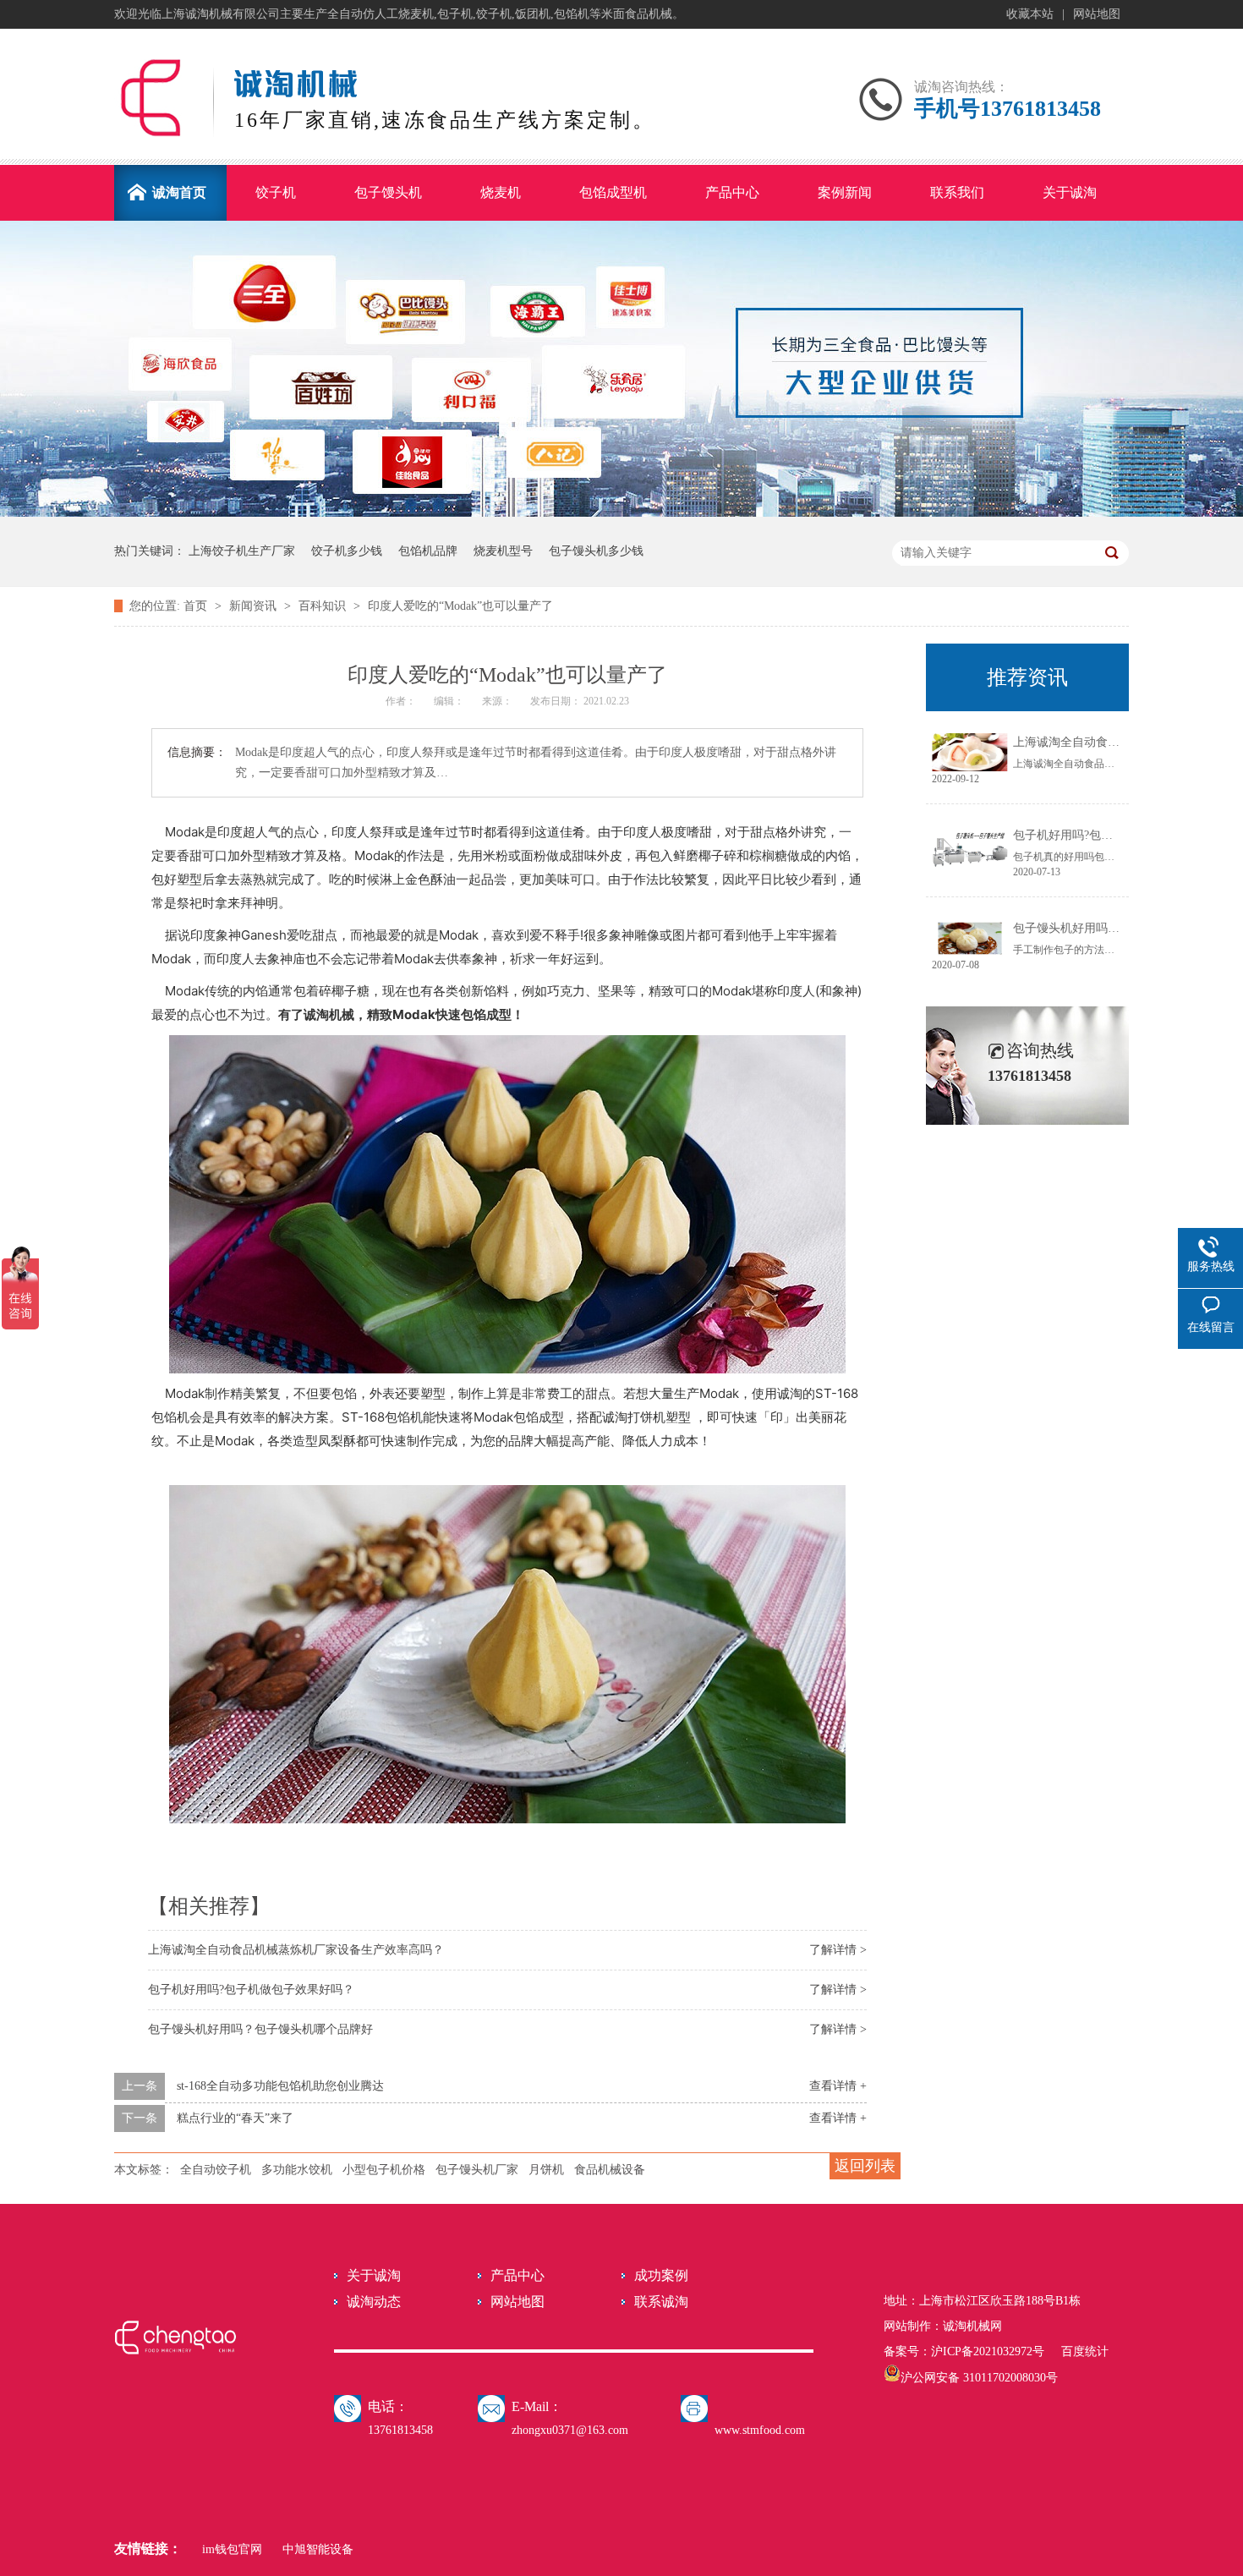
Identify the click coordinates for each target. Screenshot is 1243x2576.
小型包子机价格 (384, 2170)
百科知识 (324, 606)
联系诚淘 (661, 2302)
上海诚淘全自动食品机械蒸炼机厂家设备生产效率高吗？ (296, 1950)
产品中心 (517, 2275)
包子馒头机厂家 (477, 2170)
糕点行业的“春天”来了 (235, 2118)
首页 (197, 606)
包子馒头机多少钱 (596, 551)
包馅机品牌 (428, 551)
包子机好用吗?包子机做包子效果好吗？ (251, 1990)
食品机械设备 (610, 2170)
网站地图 (1097, 14)
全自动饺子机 (216, 2170)
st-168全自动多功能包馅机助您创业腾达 (280, 2086)
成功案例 (661, 2275)
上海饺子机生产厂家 (242, 551)
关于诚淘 (374, 2275)
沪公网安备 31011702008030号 (979, 2378)
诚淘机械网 (972, 2326)
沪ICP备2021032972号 (988, 2351)
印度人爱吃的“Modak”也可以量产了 (460, 606)
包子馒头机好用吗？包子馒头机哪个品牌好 (260, 2029)
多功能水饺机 (297, 2170)
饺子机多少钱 (347, 551)
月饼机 (546, 2170)
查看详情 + (838, 2086)
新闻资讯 (255, 606)
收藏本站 (1030, 14)
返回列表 (865, 2166)
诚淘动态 (374, 2302)
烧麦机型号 (503, 551)
